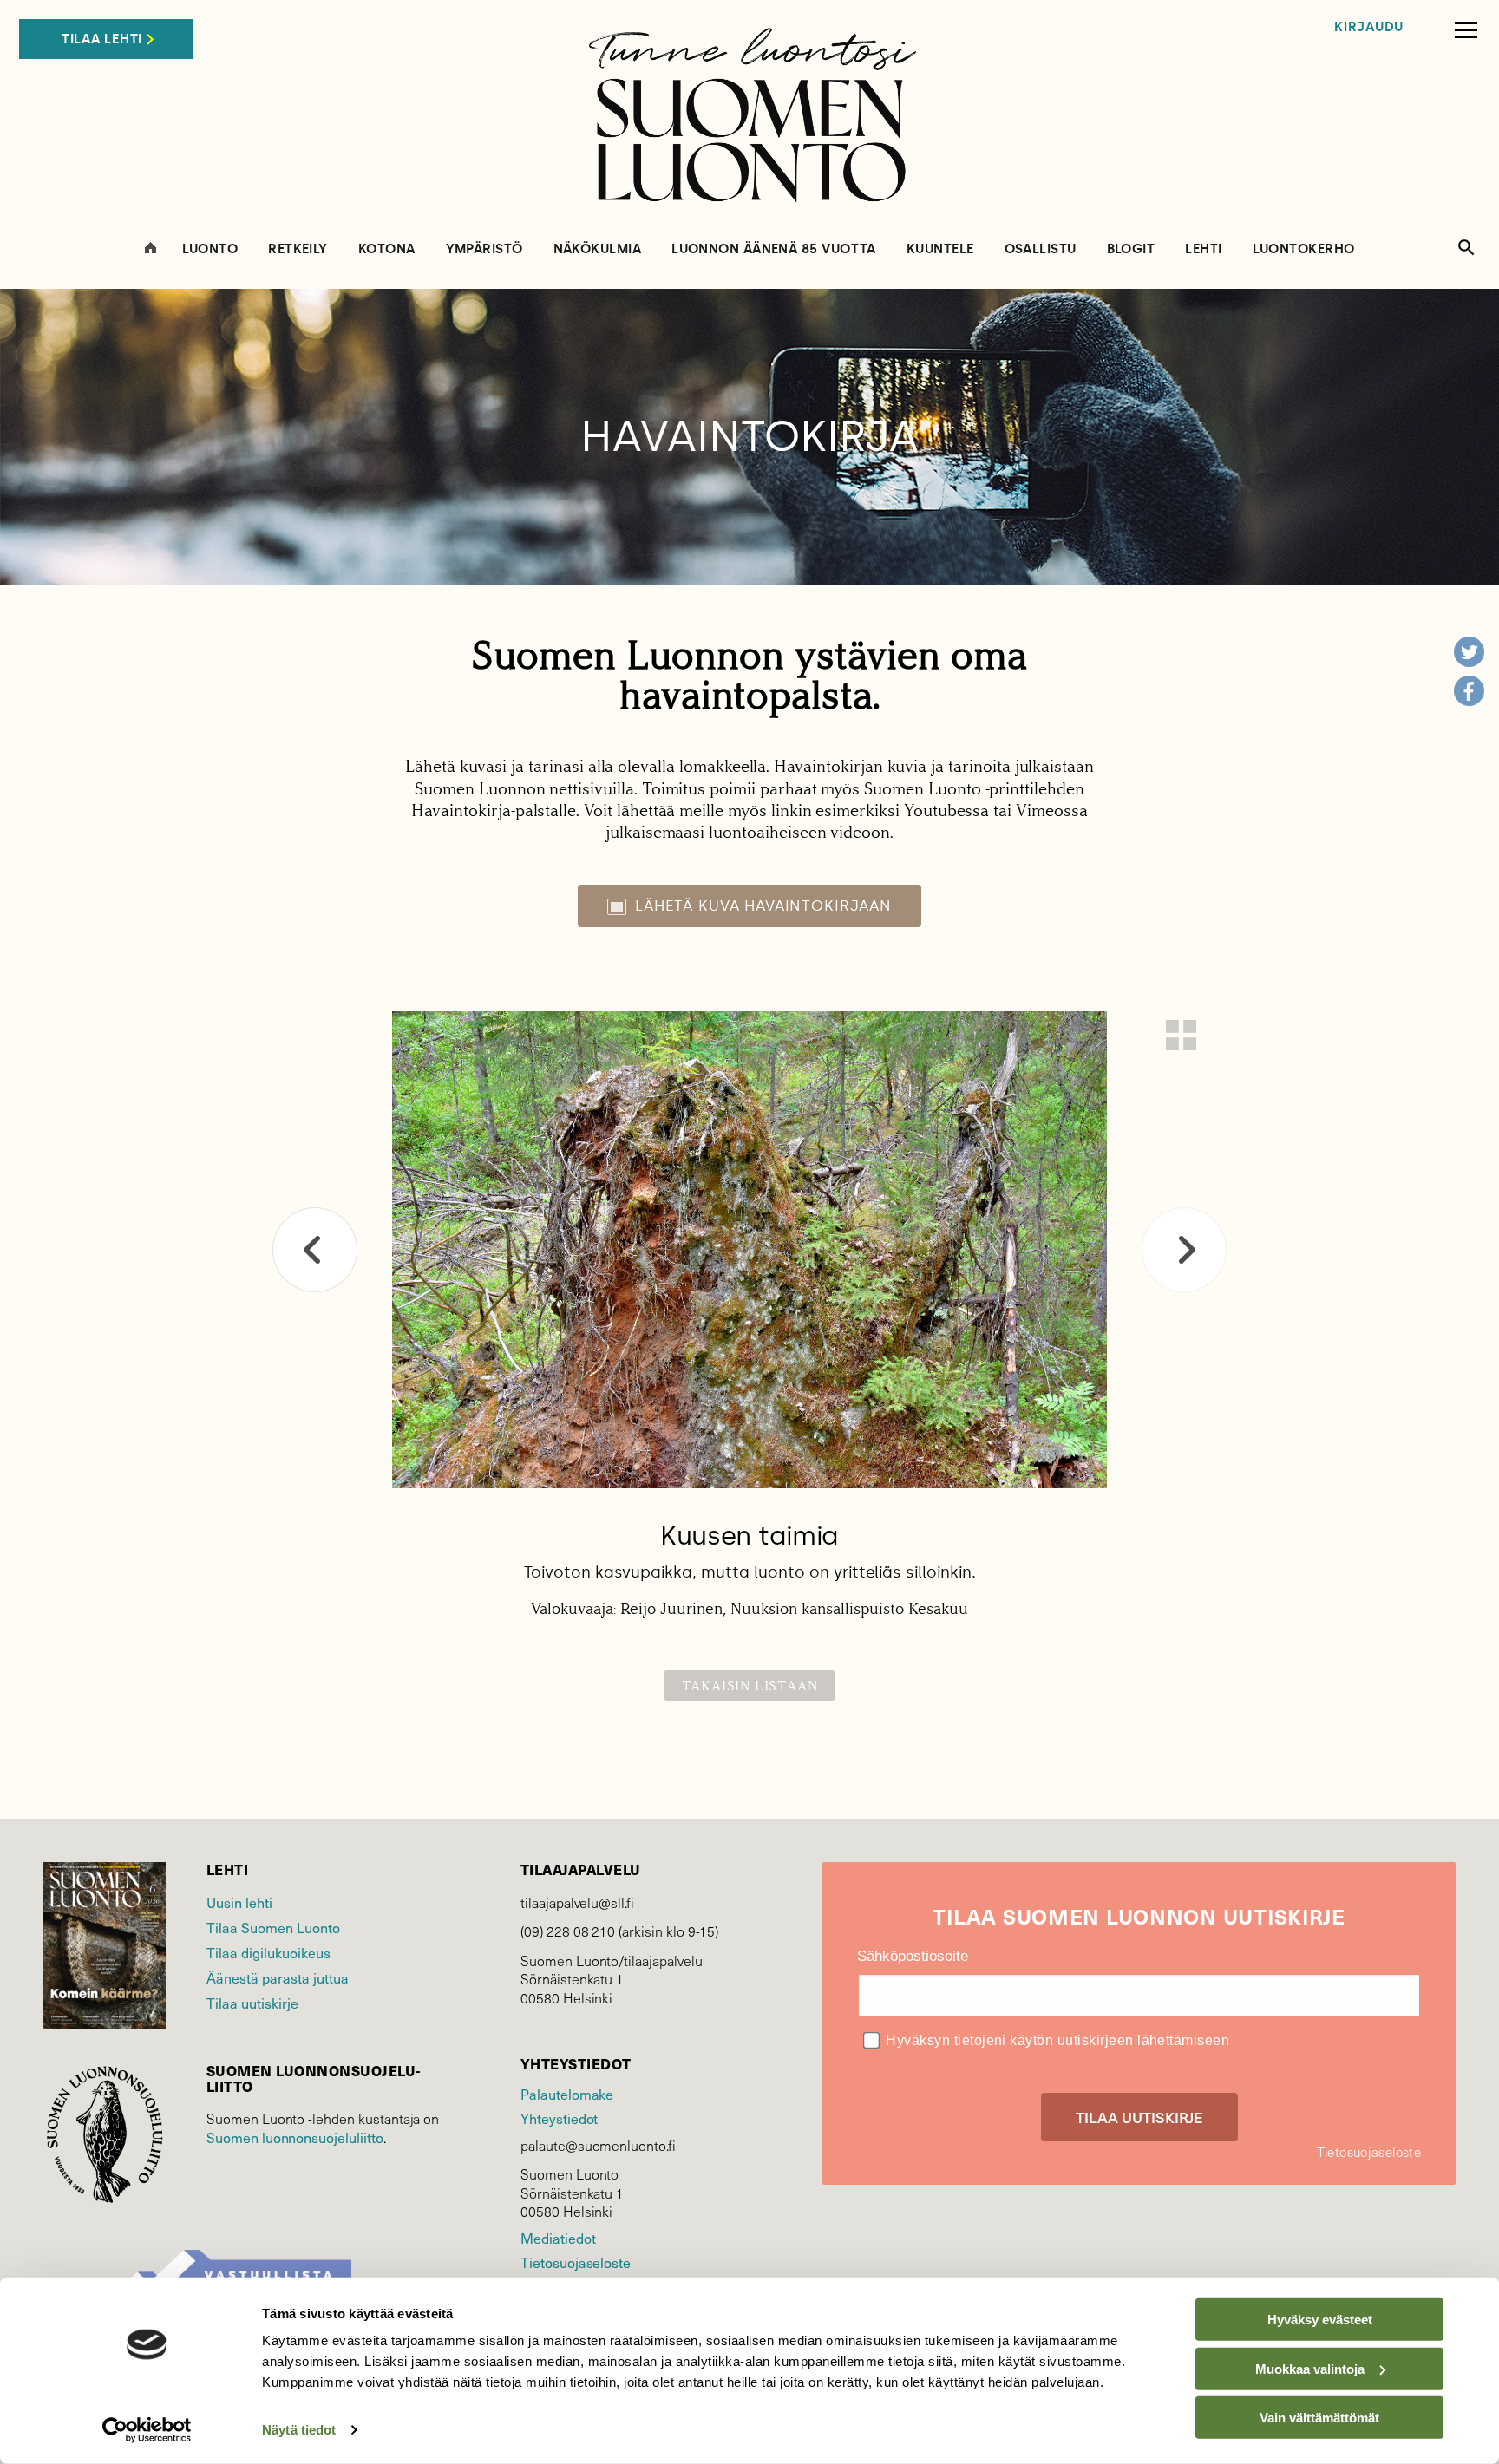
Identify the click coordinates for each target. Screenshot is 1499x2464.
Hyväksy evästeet (1320, 2320)
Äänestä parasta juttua (278, 1978)
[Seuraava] (1184, 1250)
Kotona (387, 249)
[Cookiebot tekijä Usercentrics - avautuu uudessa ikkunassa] (147, 2430)
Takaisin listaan (750, 1686)
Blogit (1131, 249)
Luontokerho (1304, 249)
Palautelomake (567, 2094)
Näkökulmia (598, 249)
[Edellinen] (315, 1250)
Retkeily (298, 249)
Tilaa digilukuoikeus (268, 1953)
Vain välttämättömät (1319, 2418)
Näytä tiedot (299, 2430)
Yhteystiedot (559, 2118)
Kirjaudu (1369, 27)
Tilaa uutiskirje (252, 2003)
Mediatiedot (558, 2238)
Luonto (210, 249)
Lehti (1203, 249)
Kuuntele (940, 249)
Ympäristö (484, 249)
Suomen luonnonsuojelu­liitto (295, 2137)
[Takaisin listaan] (1181, 1035)
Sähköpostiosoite (913, 1956)
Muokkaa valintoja (1310, 2368)
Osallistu (1041, 249)
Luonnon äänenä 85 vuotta (774, 249)
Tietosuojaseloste (576, 2262)
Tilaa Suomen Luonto (273, 1928)
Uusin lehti (239, 1902)
